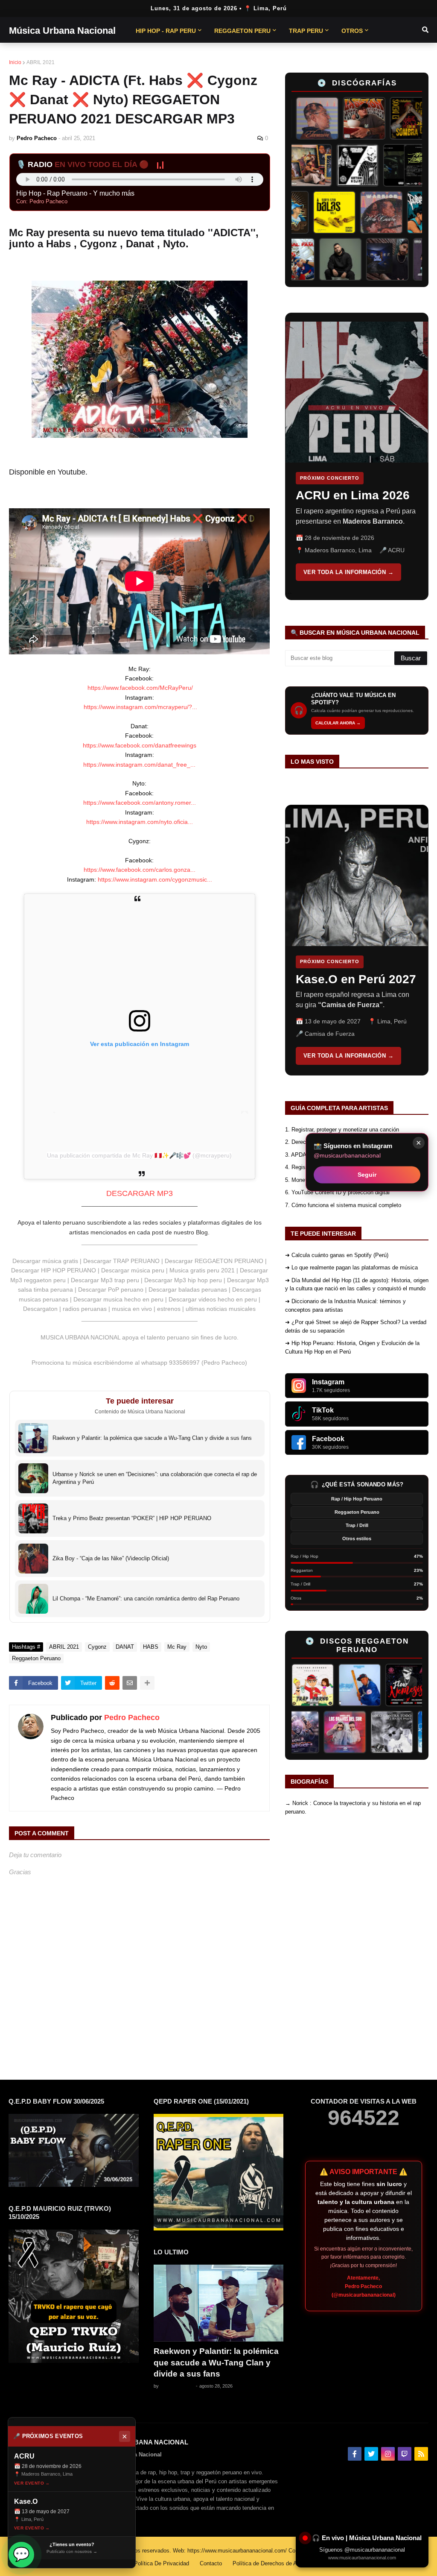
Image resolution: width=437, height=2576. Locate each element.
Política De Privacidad (162, 2563)
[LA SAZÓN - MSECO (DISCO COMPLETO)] (341, 118)
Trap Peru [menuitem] (306, 31)
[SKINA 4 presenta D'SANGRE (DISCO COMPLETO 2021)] (326, 1732)
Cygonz (97, 1647)
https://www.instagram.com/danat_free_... (139, 765)
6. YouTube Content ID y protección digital (337, 1192)
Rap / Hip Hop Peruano (357, 1499)
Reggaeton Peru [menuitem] (242, 31)
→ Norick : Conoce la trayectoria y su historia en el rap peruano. (353, 1807)
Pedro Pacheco (132, 1717)
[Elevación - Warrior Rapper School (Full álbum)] (294, 118)
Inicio (15, 62)
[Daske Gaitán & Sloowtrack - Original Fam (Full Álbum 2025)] (313, 259)
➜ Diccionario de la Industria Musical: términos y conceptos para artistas (345, 1306)
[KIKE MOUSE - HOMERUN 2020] (328, 1685)
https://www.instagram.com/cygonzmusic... (155, 879)
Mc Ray (177, 1647)
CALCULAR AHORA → (338, 723)
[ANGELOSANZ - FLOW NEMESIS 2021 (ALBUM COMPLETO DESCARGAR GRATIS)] (375, 1685)
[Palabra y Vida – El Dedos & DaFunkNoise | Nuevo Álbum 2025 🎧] (408, 212)
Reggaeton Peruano (36, 1658)
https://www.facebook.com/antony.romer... (140, 803)
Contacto (211, 2563)
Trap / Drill (357, 1525)
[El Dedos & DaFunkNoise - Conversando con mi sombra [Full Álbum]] (388, 118)
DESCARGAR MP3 (140, 1193)
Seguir (367, 1174)
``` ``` (351, 456)
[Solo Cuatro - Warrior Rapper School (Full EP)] (361, 212)
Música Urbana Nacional (62, 31)
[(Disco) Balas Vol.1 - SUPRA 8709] (315, 212)
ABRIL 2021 (41, 62)
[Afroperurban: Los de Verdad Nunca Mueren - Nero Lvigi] (333, 165)
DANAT (125, 1647)
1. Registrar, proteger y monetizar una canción (342, 1130)
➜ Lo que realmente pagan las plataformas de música (351, 1267)
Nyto (201, 1647)
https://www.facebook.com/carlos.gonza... (140, 870)
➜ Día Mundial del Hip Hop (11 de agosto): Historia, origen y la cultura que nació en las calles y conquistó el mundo (357, 1285)
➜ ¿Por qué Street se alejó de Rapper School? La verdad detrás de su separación (356, 1326)
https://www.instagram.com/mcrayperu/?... (140, 707)
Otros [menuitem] (352, 31)
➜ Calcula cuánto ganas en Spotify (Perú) (337, 1255)
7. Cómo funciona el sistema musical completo (343, 1205)
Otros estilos (357, 1539)
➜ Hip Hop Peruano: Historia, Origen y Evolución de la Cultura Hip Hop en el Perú (352, 1347)
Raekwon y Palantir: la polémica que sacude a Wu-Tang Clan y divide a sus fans (216, 2362)
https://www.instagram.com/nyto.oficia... (140, 822)
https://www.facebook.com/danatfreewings (140, 745)
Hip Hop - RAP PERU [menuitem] (166, 31)
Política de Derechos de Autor (269, 2563)
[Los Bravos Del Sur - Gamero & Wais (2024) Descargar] (373, 1732)
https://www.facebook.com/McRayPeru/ (140, 688)
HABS (151, 1647)
